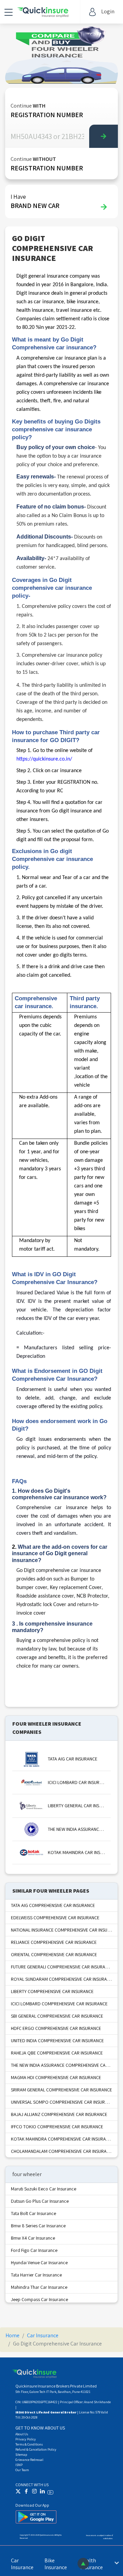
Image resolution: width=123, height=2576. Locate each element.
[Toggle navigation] (9, 12)
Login (108, 11)
